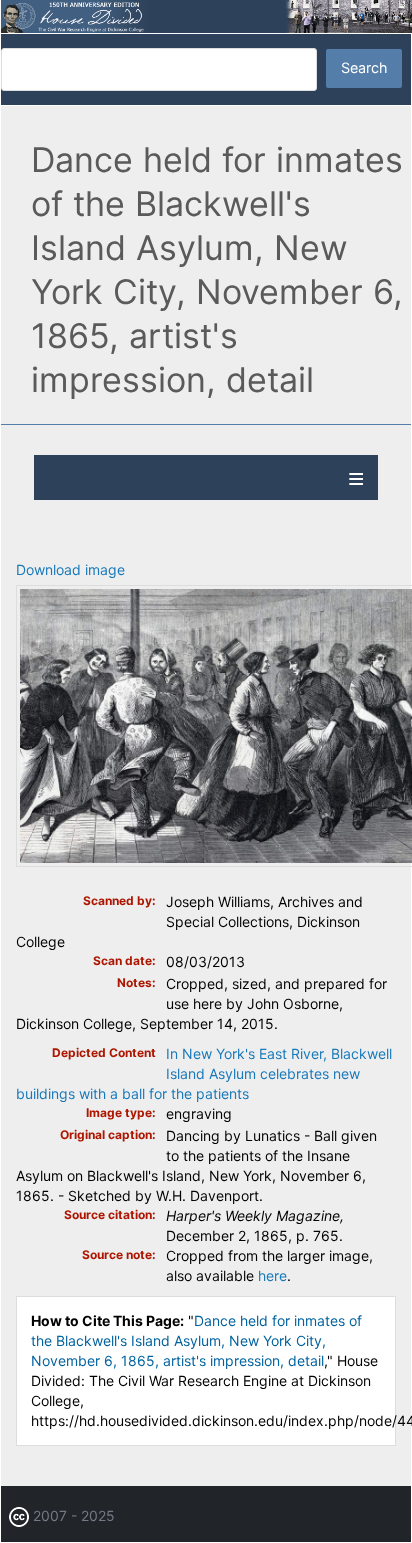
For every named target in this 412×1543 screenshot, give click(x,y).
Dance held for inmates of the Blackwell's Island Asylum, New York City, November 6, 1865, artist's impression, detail (196, 1340)
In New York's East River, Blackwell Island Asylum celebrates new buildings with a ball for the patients (204, 1073)
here (272, 1275)
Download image (70, 569)
